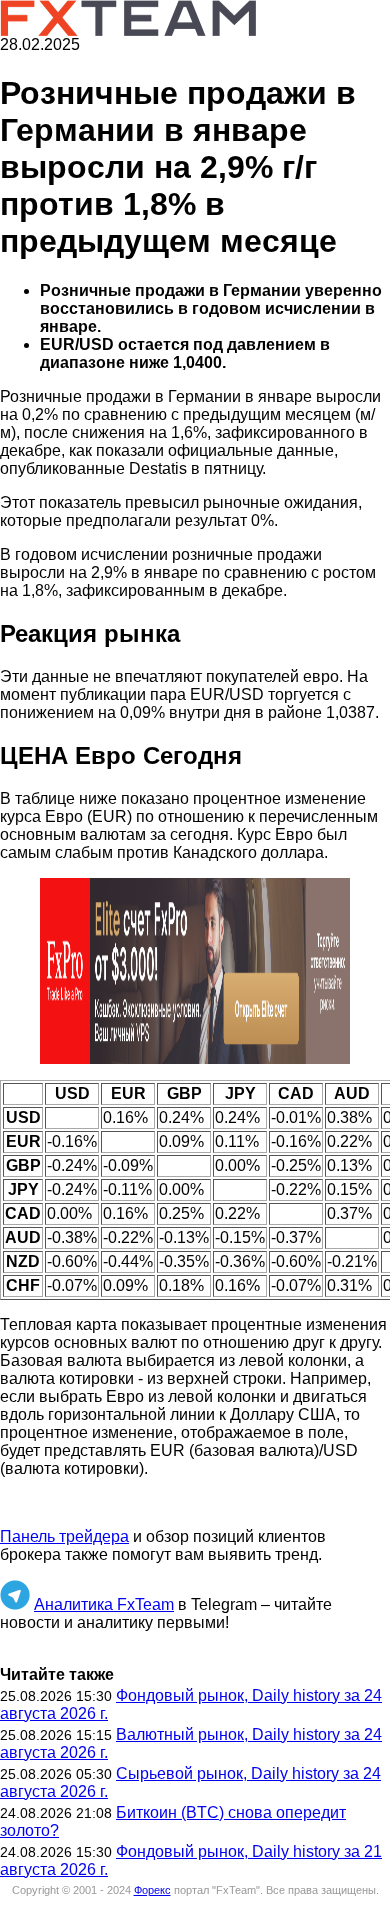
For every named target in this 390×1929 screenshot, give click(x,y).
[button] (195, 971)
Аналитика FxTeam (104, 1604)
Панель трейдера (64, 1536)
